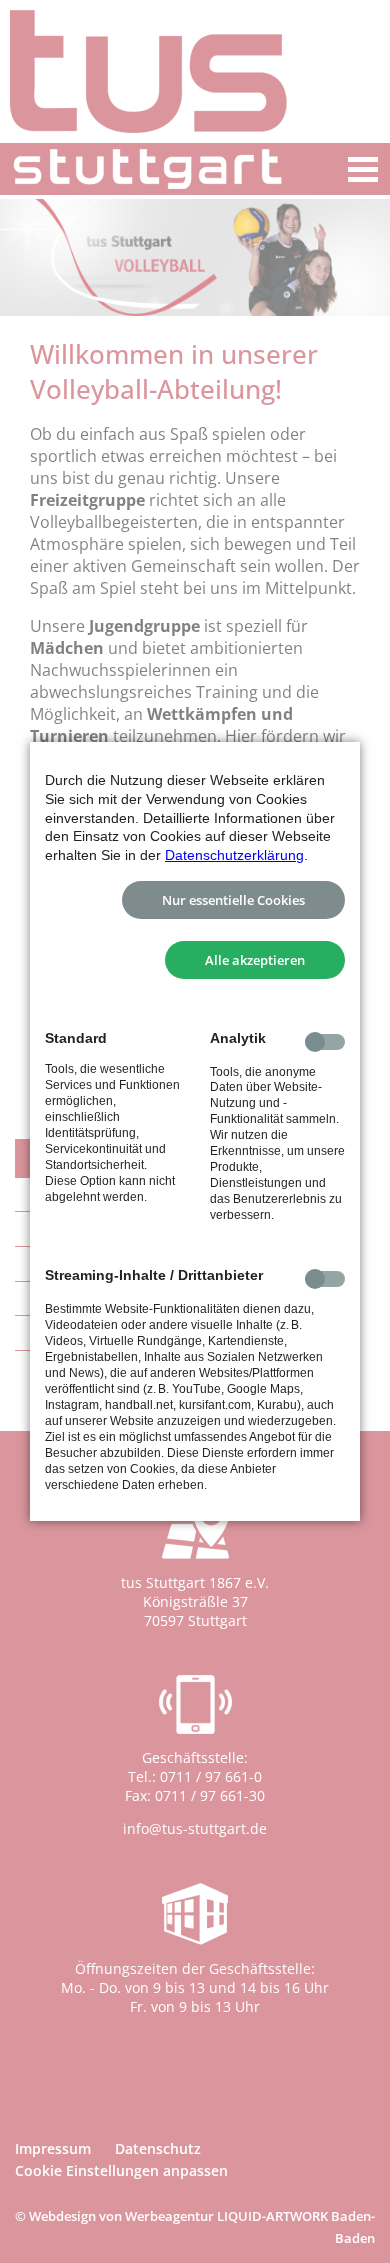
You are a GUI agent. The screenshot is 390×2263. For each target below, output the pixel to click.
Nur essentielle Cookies (233, 900)
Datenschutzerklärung (234, 855)
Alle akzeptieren (255, 960)
